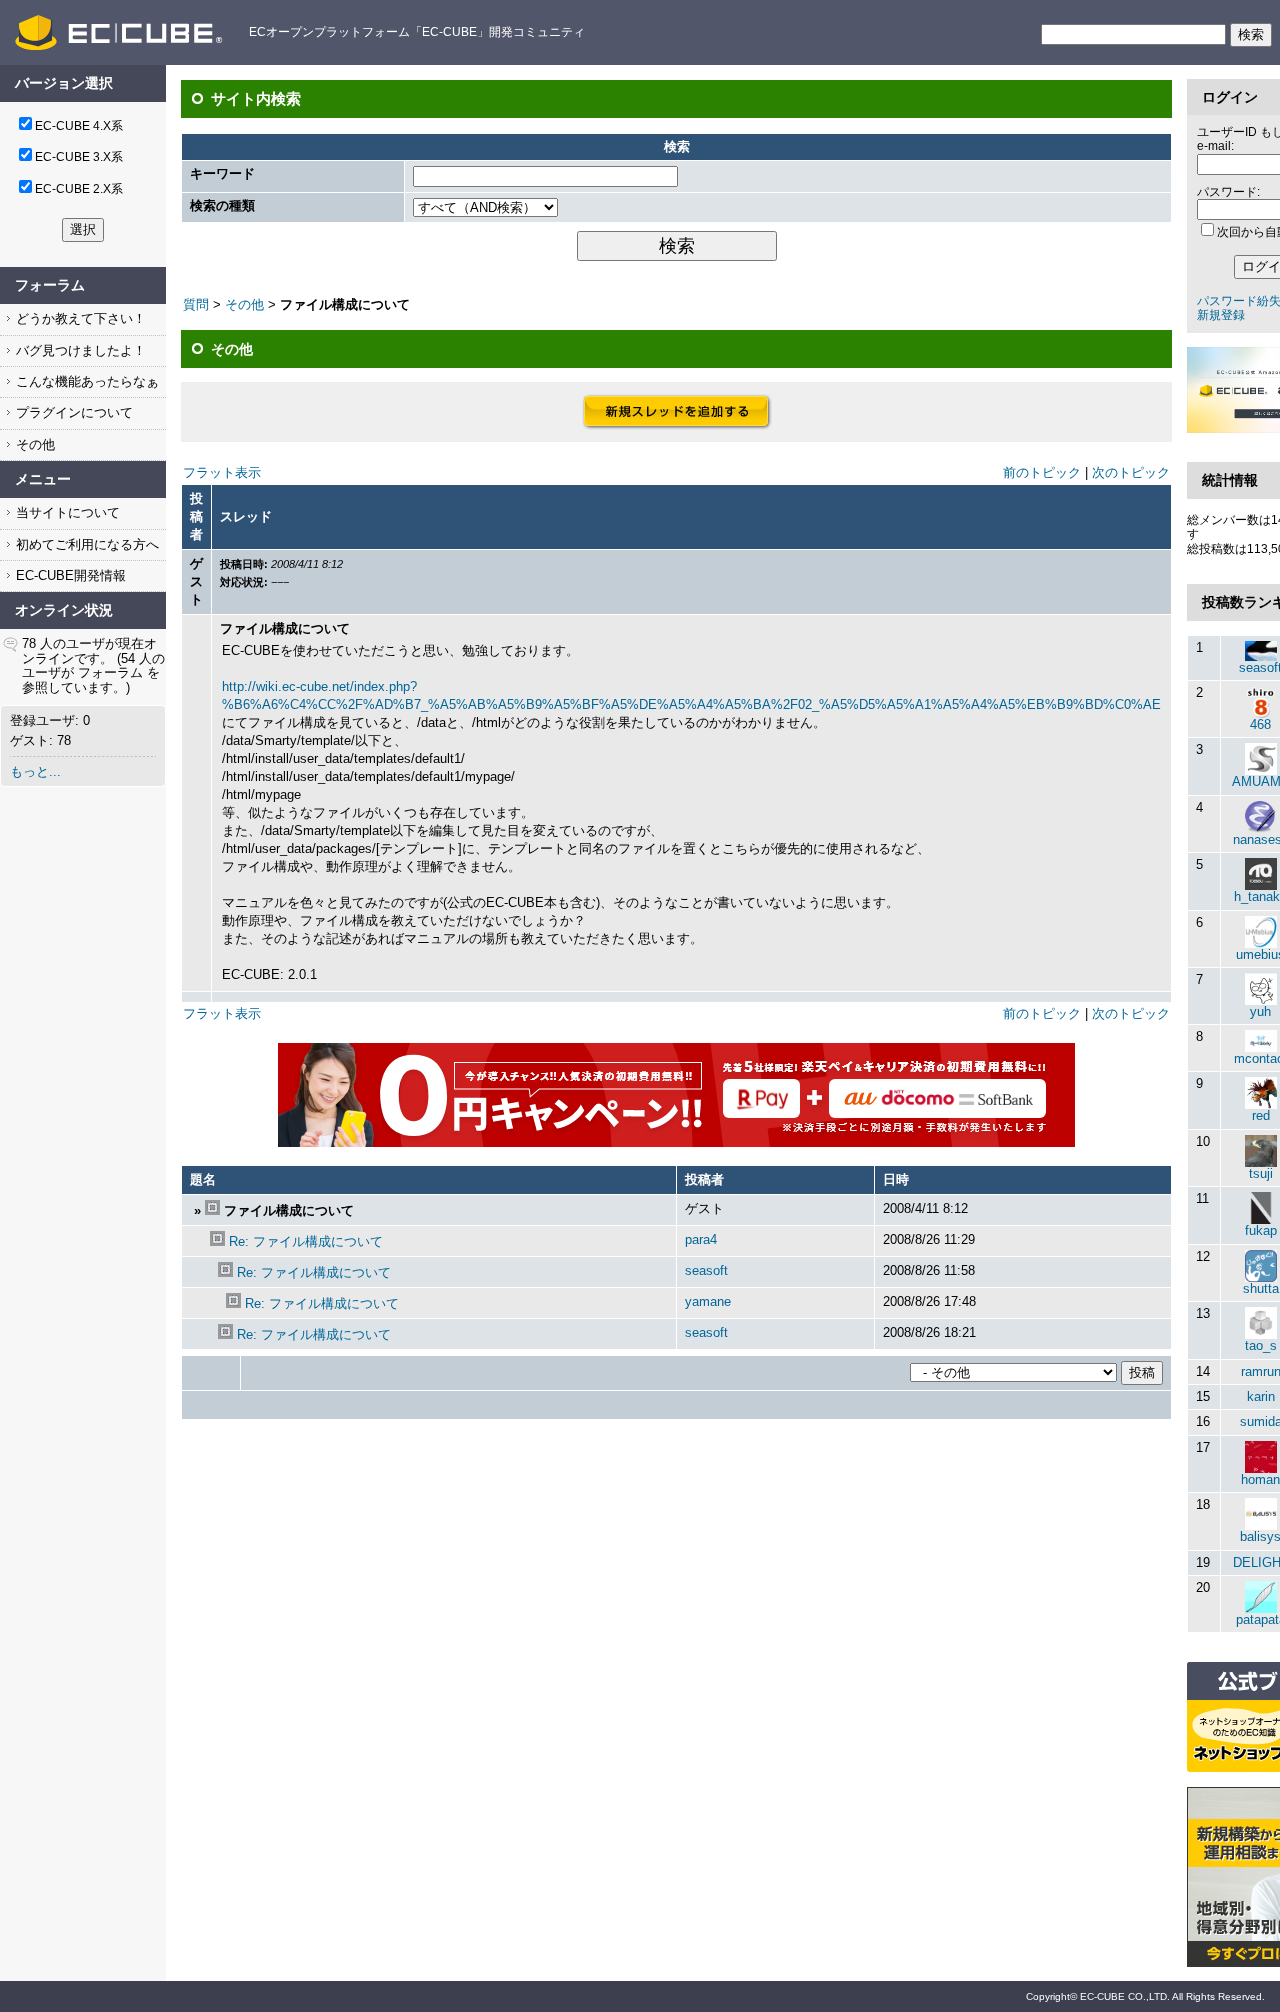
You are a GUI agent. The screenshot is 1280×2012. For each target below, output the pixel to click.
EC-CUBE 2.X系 (79, 189)
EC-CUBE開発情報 (69, 575)
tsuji (1261, 1173)
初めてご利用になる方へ (85, 544)
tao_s (1261, 1345)
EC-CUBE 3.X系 (79, 157)
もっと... (35, 771)
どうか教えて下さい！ (79, 318)
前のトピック (1042, 472)
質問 (196, 304)
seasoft (706, 1270)
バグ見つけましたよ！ (79, 350)
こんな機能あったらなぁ (85, 381)
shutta (1261, 1288)
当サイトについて (66, 512)
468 (1260, 724)
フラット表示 (222, 472)
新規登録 (1221, 315)
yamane (708, 1301)
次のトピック (1131, 472)
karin (1261, 1396)
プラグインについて (72, 412)
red (1261, 1115)
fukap (1261, 1230)
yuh (1260, 1011)
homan (1260, 1479)
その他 (33, 444)
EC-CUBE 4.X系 (79, 126)
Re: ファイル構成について (306, 1241)
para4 (701, 1239)
